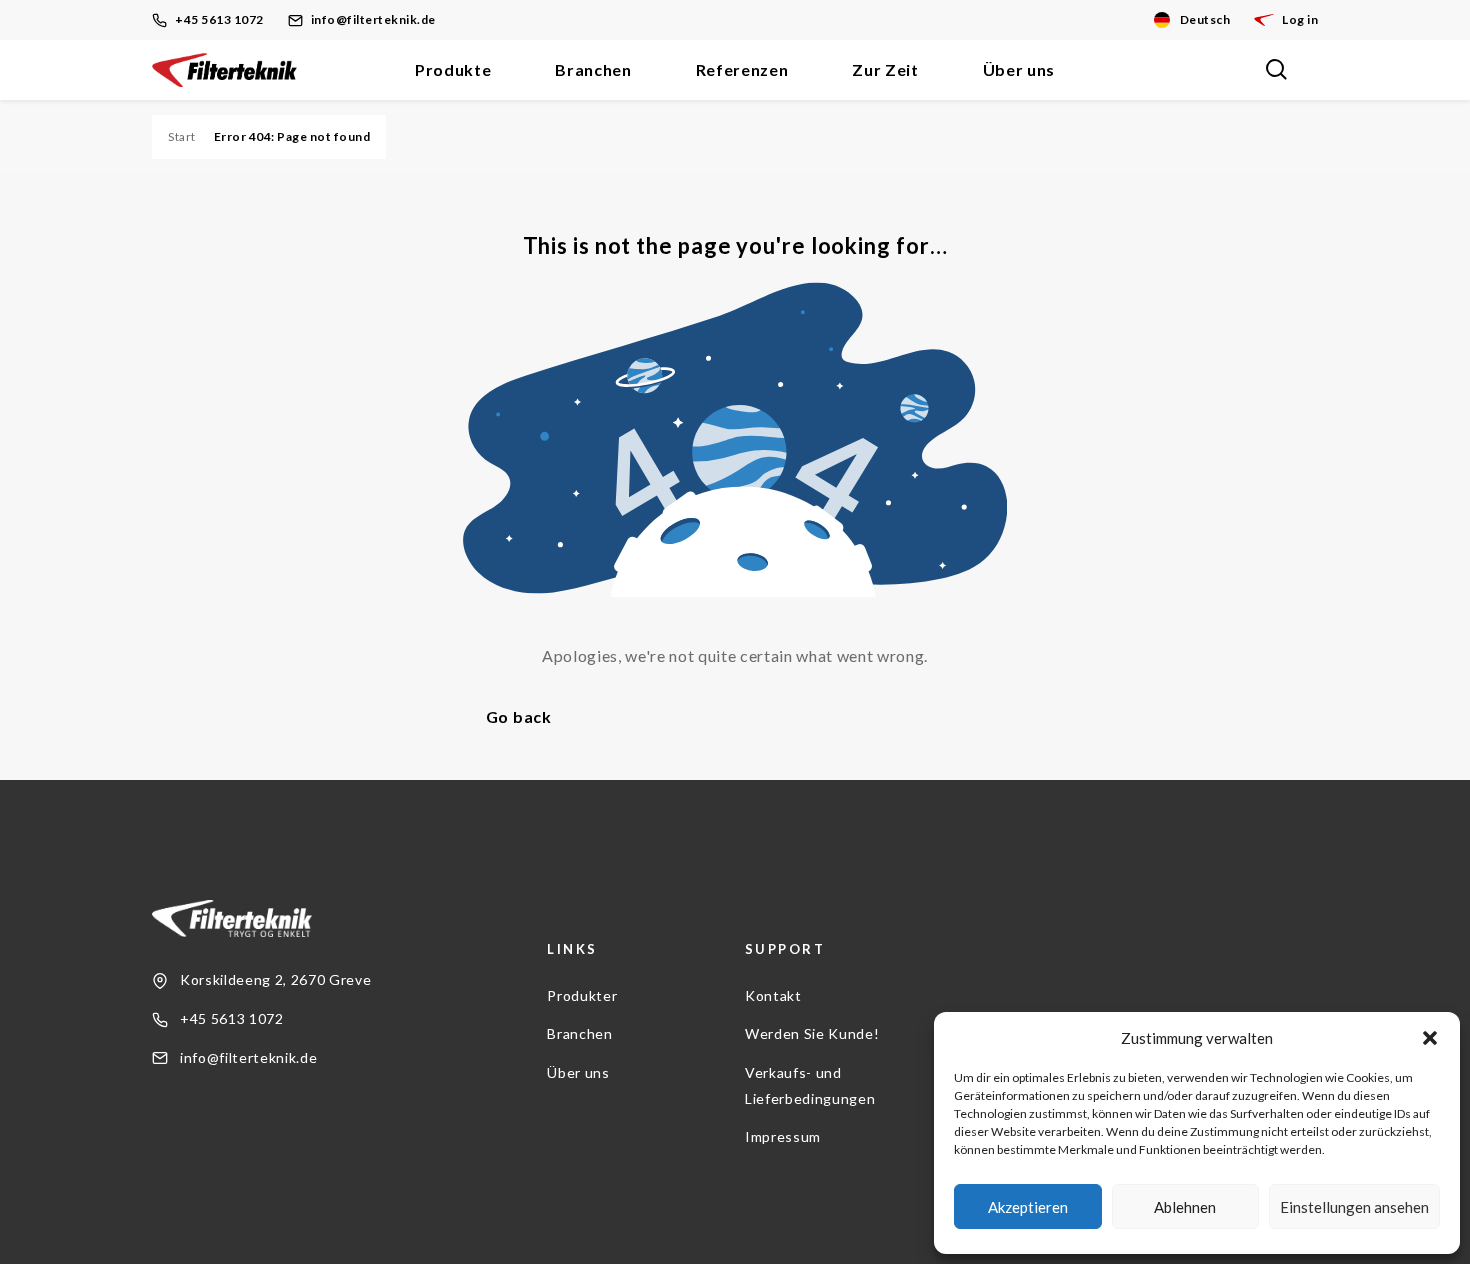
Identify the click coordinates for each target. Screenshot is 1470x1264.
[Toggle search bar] (1276, 70)
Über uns (1019, 69)
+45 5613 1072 (219, 19)
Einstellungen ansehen (1354, 1207)
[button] (1430, 1038)
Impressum (783, 1136)
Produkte (453, 69)
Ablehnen (1185, 1207)
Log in (1300, 19)
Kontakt (773, 995)
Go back (519, 716)
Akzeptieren (1028, 1207)
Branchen (593, 69)
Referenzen (742, 69)
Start (182, 136)
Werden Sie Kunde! (812, 1033)
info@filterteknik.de (373, 19)
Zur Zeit (885, 69)
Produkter (582, 995)
